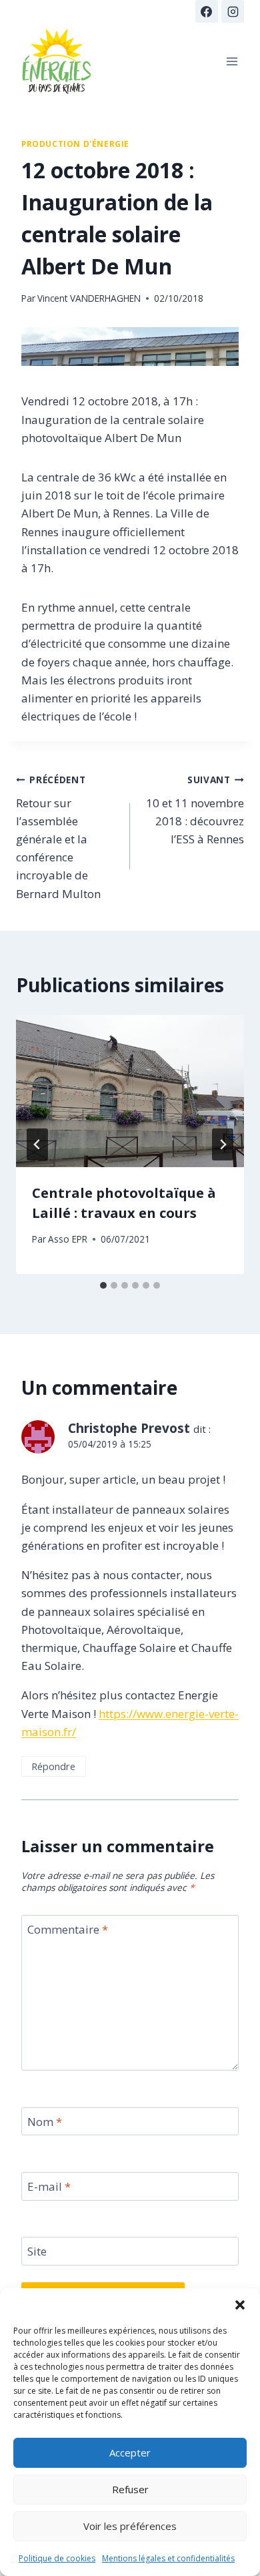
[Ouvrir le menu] (232, 61)
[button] (240, 2305)
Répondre (53, 1766)
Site (37, 2251)
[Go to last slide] (37, 1144)
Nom (45, 2122)
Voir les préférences (130, 2526)
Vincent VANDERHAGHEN (89, 298)
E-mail (49, 2187)
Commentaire (68, 1930)
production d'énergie (75, 144)
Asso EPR (68, 1239)
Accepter (130, 2452)
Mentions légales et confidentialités (168, 2558)
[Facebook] (207, 11)
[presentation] (130, 1091)
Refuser (130, 2489)
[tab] (103, 1285)
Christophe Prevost (129, 1428)
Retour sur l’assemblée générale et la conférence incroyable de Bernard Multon (58, 837)
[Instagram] (233, 11)
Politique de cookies (57, 2558)
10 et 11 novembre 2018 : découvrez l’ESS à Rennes (195, 810)
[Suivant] (223, 1144)
